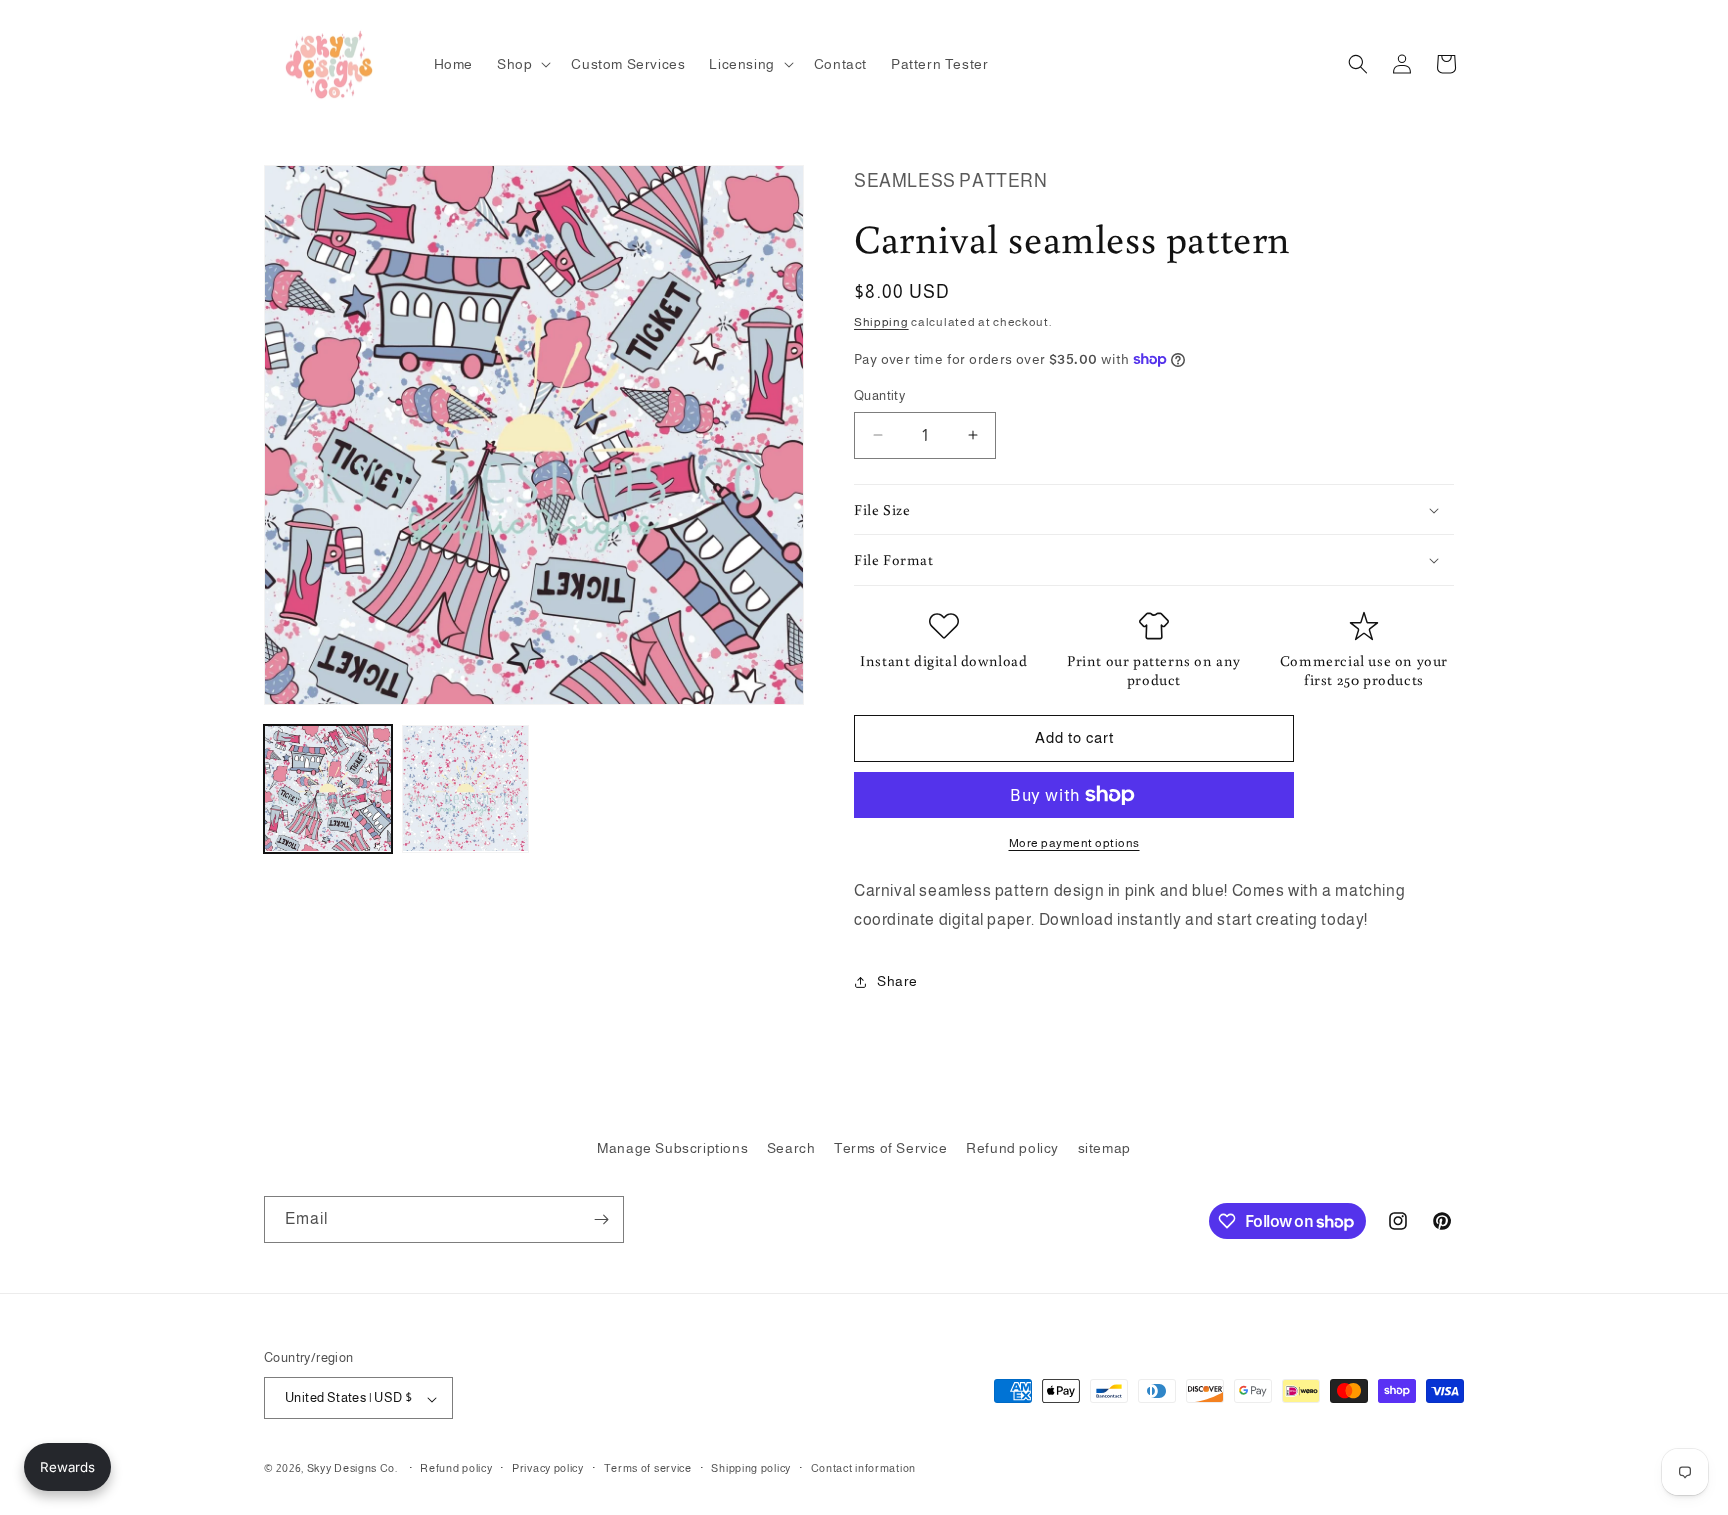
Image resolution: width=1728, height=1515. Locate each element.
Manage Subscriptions (672, 1148)
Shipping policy (751, 1468)
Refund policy (1012, 1148)
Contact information (863, 1468)
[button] (522, 64)
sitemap (1104, 1148)
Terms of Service (891, 1148)
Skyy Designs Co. (352, 1469)
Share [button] (897, 981)
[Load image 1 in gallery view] (328, 789)
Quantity (879, 395)
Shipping (881, 322)
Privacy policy (548, 1468)
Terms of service (648, 1468)
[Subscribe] (601, 1219)
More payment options (1074, 843)
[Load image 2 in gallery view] (466, 789)
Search (791, 1148)
